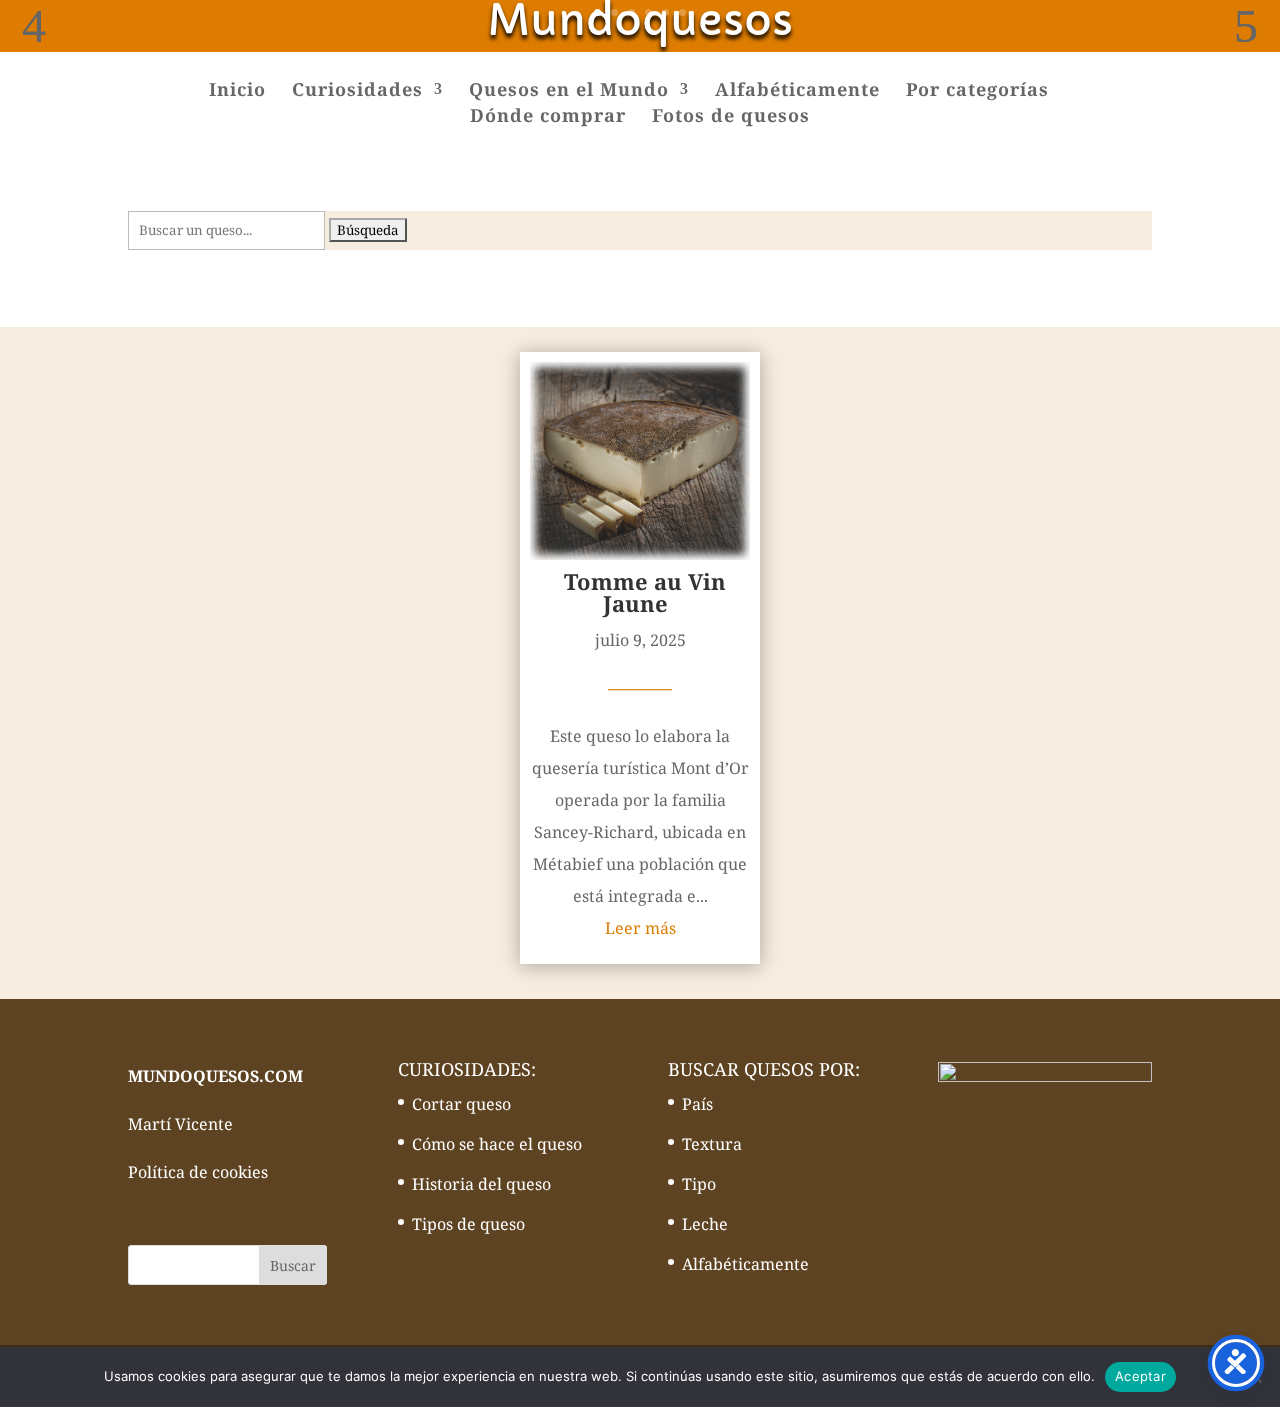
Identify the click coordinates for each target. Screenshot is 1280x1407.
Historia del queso (481, 1184)
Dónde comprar (548, 117)
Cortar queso (461, 1104)
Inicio (237, 91)
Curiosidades (357, 91)
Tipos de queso (468, 1224)
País (697, 1104)
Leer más (640, 928)
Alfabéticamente (797, 91)
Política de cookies (198, 1172)
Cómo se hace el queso (497, 1144)
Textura (712, 1144)
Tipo (699, 1184)
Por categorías (977, 91)
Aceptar (1140, 1376)
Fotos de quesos (731, 117)
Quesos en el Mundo (569, 91)
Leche (705, 1224)
